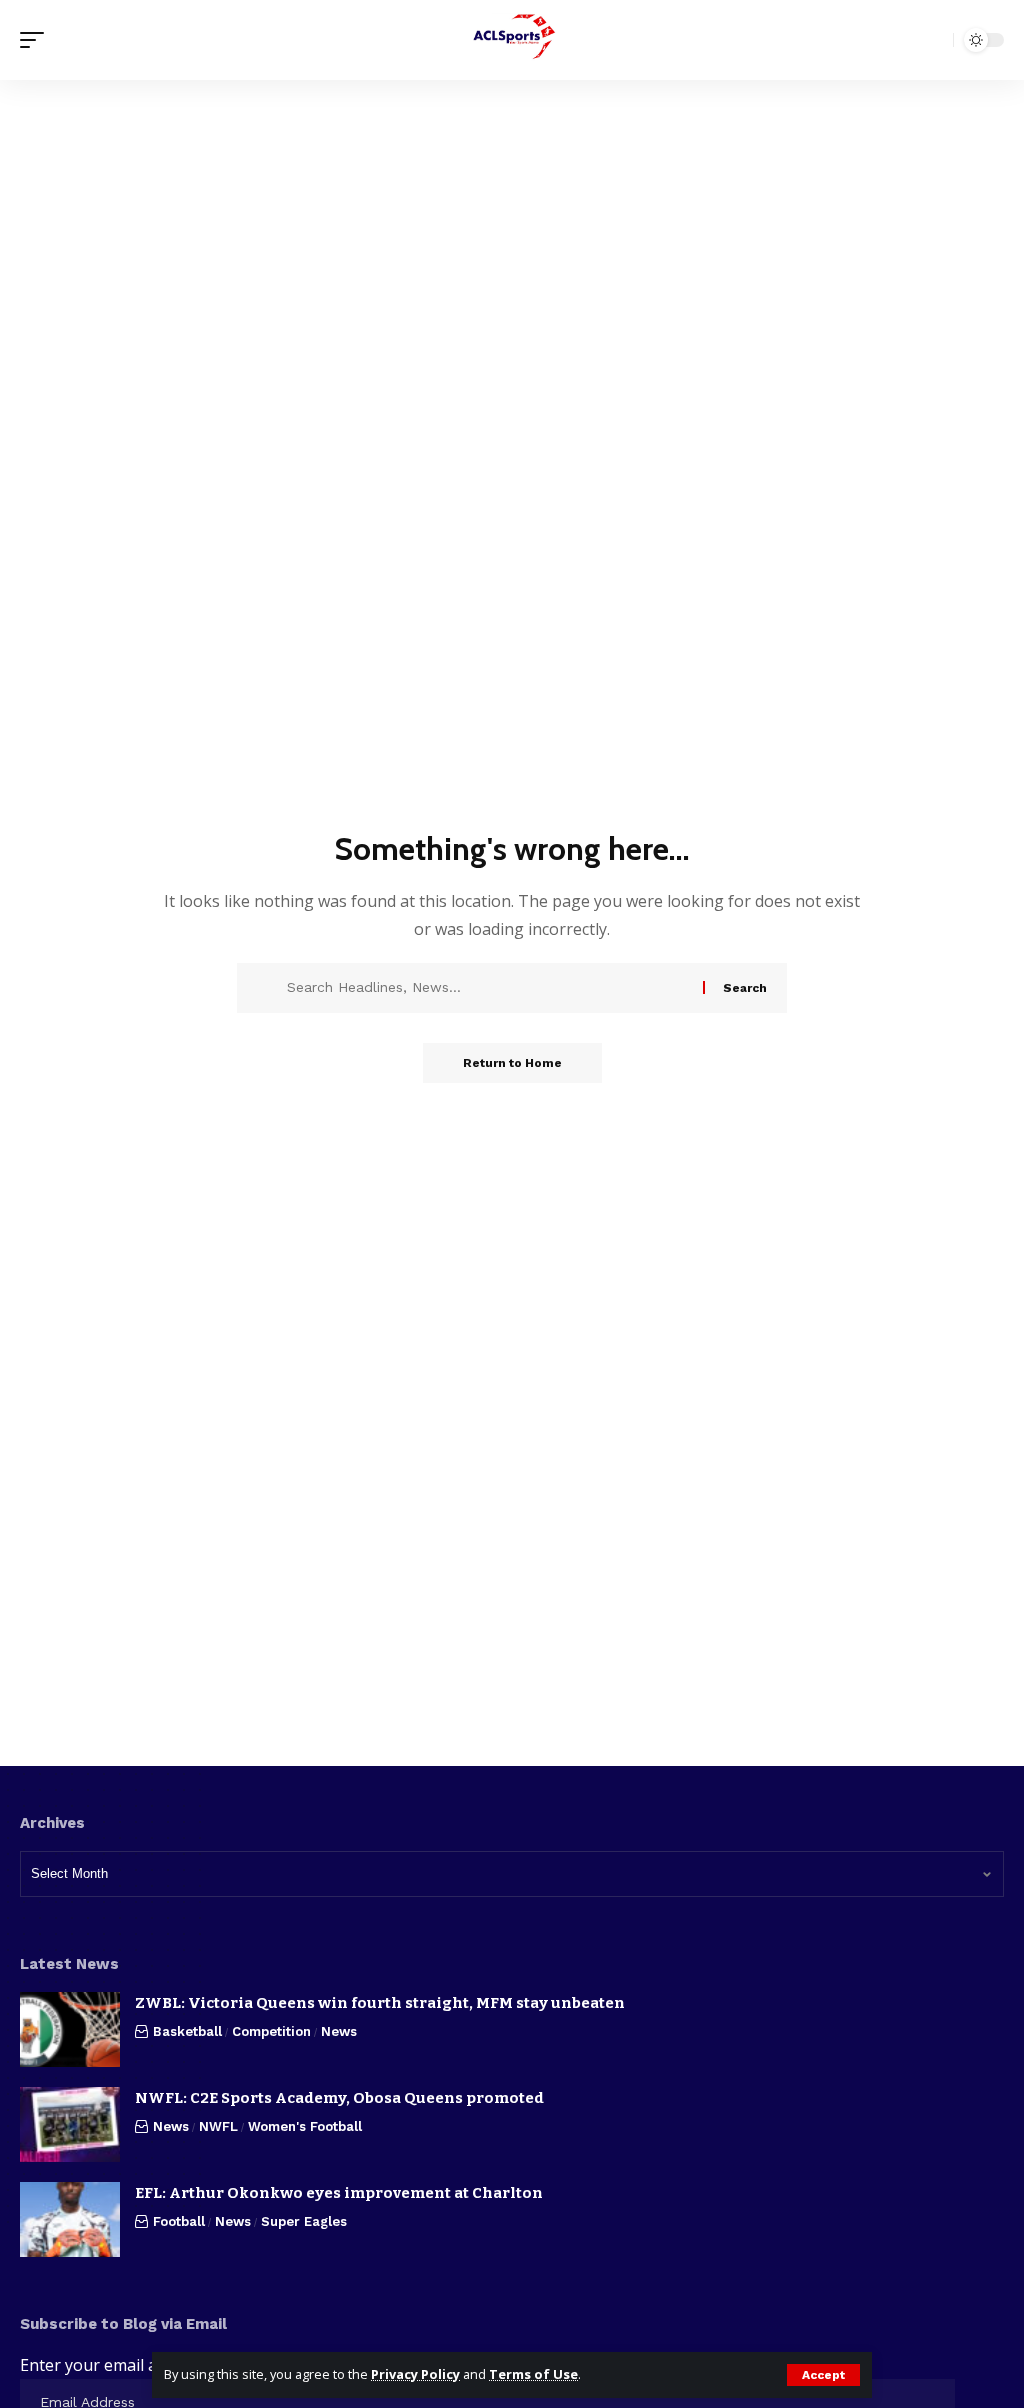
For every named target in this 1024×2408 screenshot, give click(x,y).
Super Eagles (304, 2221)
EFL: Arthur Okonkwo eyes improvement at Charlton (339, 2193)
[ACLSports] (512, 40)
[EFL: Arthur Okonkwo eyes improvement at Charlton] (70, 2219)
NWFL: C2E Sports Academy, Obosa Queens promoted (339, 2098)
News (339, 2031)
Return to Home (512, 1063)
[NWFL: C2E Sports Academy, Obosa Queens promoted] (70, 2124)
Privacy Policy (415, 2374)
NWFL (218, 2126)
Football (179, 2221)
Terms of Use (533, 2374)
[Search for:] (487, 988)
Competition (271, 2031)
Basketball (187, 2031)
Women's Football (305, 2126)
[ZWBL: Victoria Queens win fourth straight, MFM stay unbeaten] (70, 2029)
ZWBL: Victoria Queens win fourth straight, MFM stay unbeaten (380, 2003)
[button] (823, 2375)
